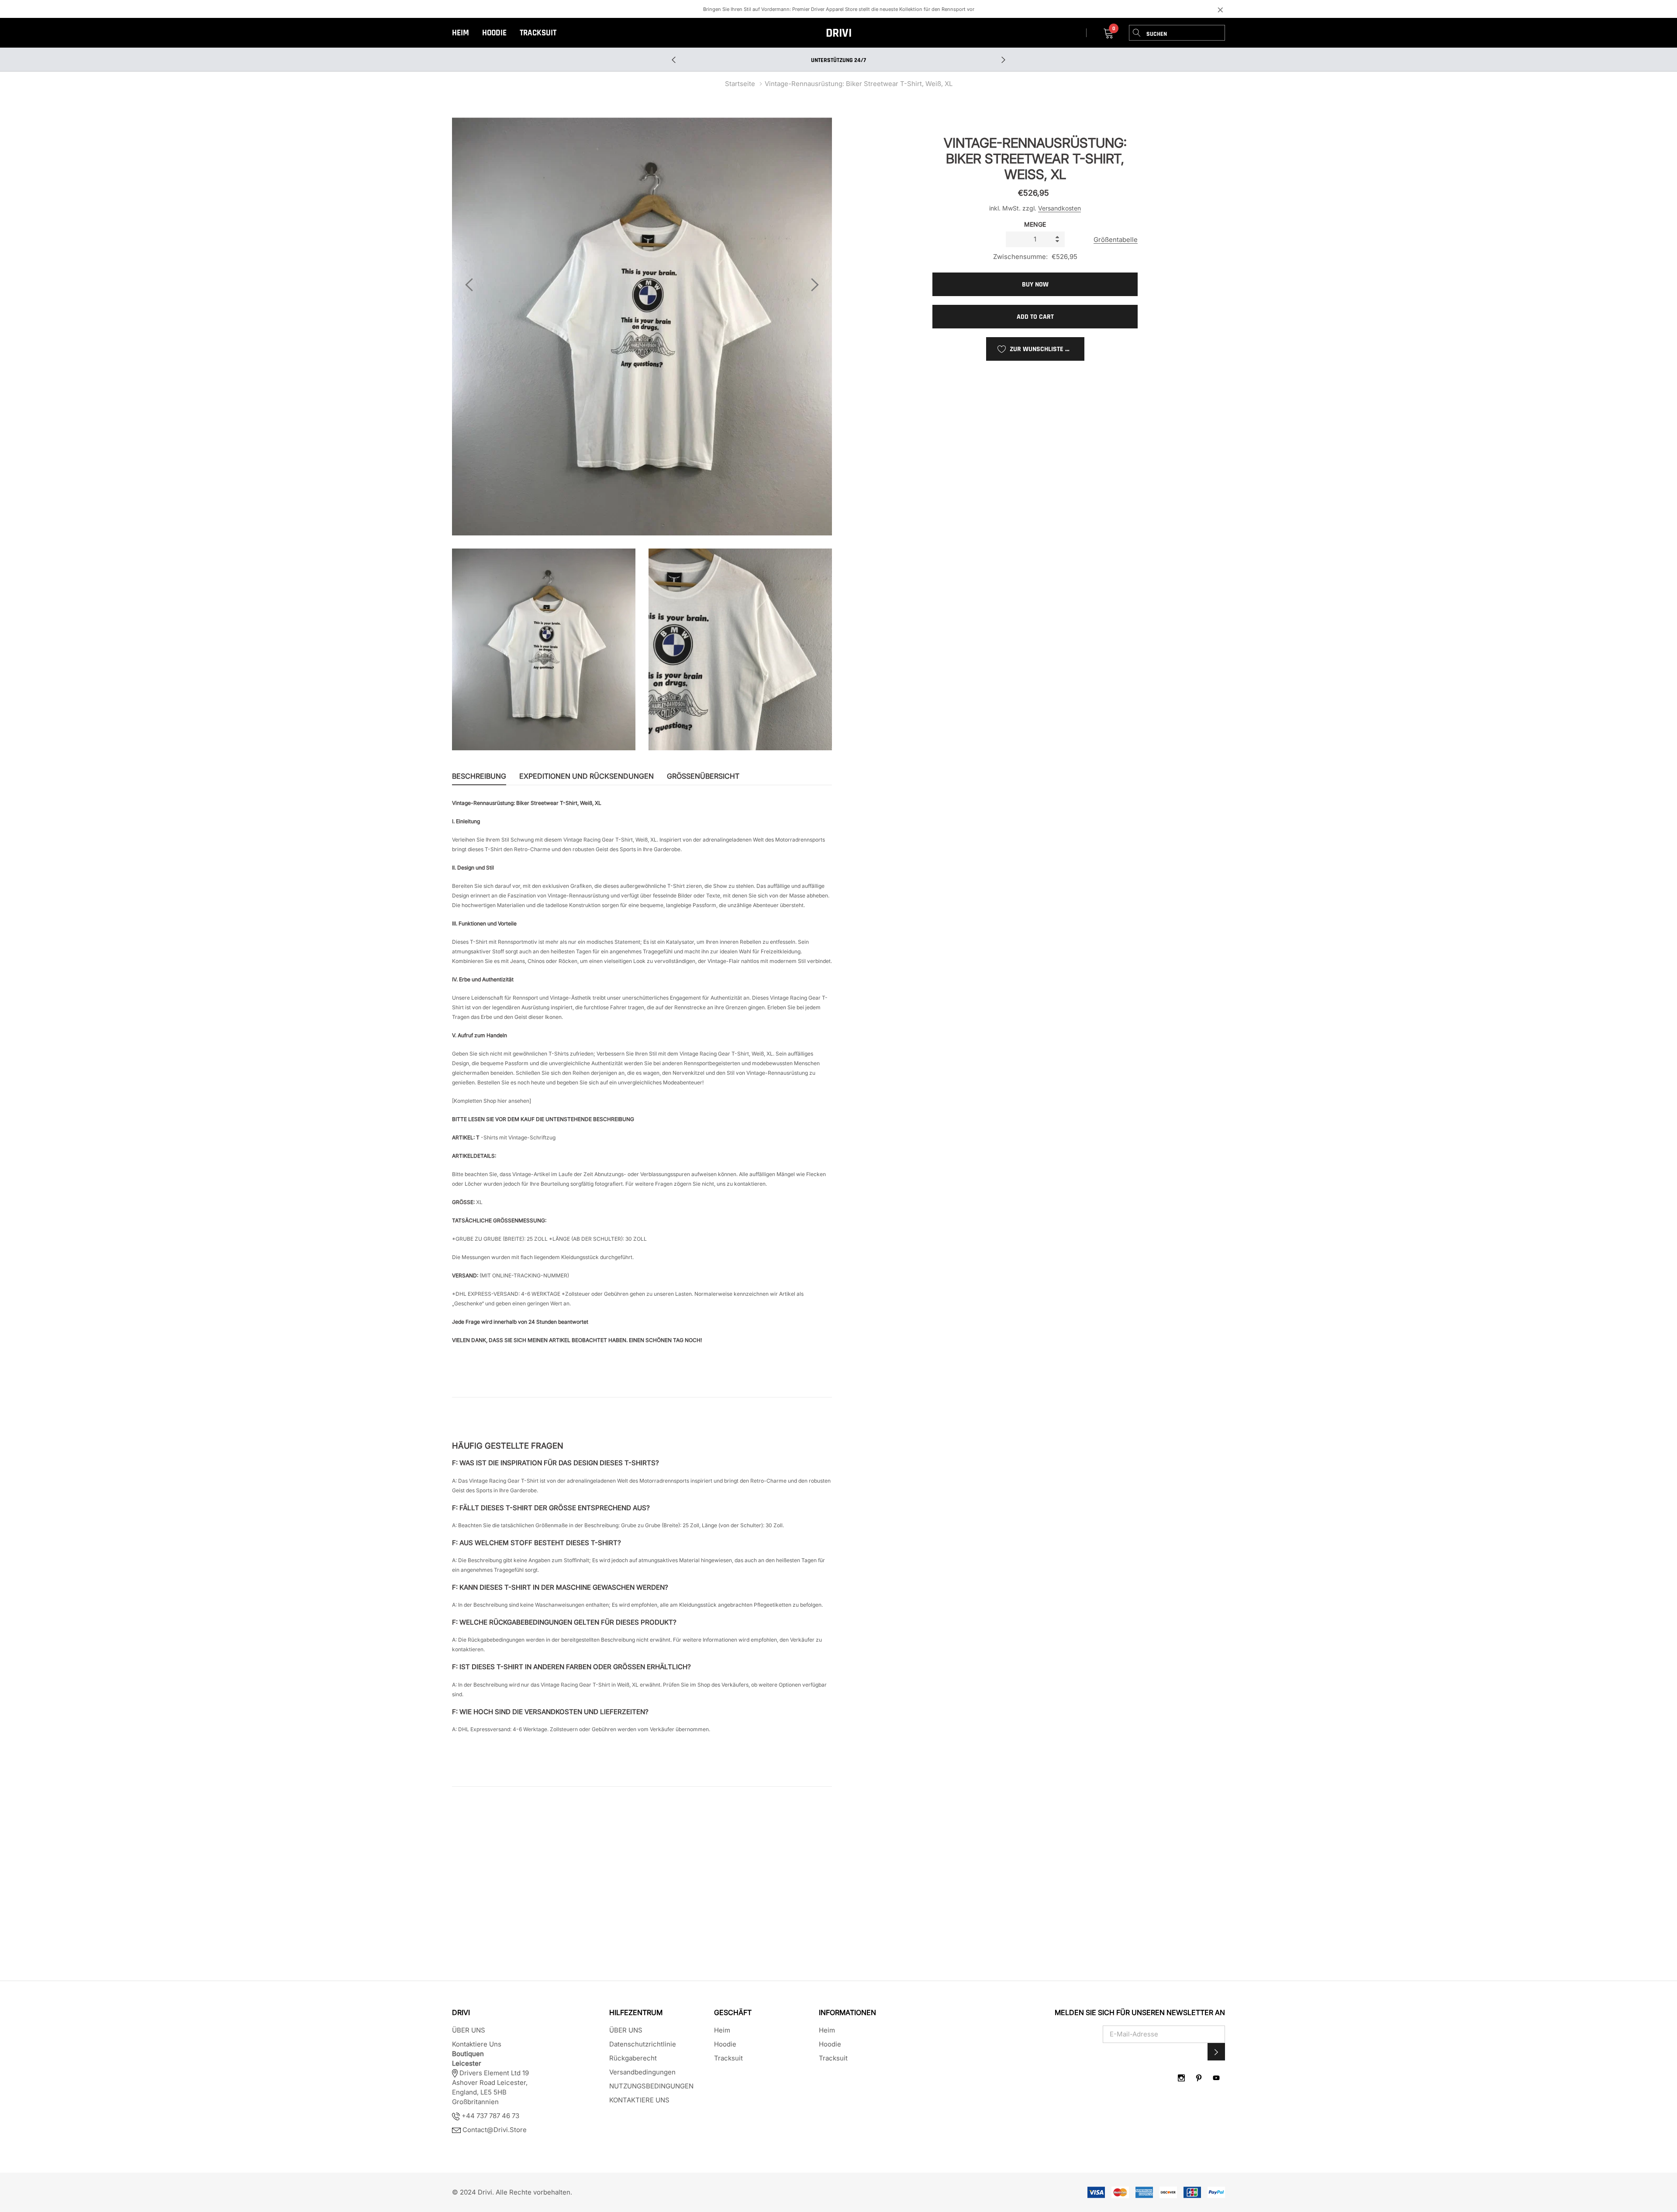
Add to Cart (1035, 317)
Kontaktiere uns (477, 2044)
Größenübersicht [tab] (703, 776)
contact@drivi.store (494, 2130)
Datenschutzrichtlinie (643, 2044)
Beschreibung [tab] (479, 776)
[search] (1137, 33)
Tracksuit (538, 33)
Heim (461, 33)
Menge (1035, 224)
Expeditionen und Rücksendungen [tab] (587, 776)
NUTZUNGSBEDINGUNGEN (651, 2086)
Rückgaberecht (633, 2058)
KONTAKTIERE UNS (639, 2100)
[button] (1216, 2052)
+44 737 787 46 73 (490, 2116)
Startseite (740, 84)
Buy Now (1035, 285)
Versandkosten (1059, 208)
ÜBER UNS (469, 2030)
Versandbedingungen (642, 2072)
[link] (1181, 2078)
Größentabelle (1116, 240)
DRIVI (839, 33)
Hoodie (494, 33)
